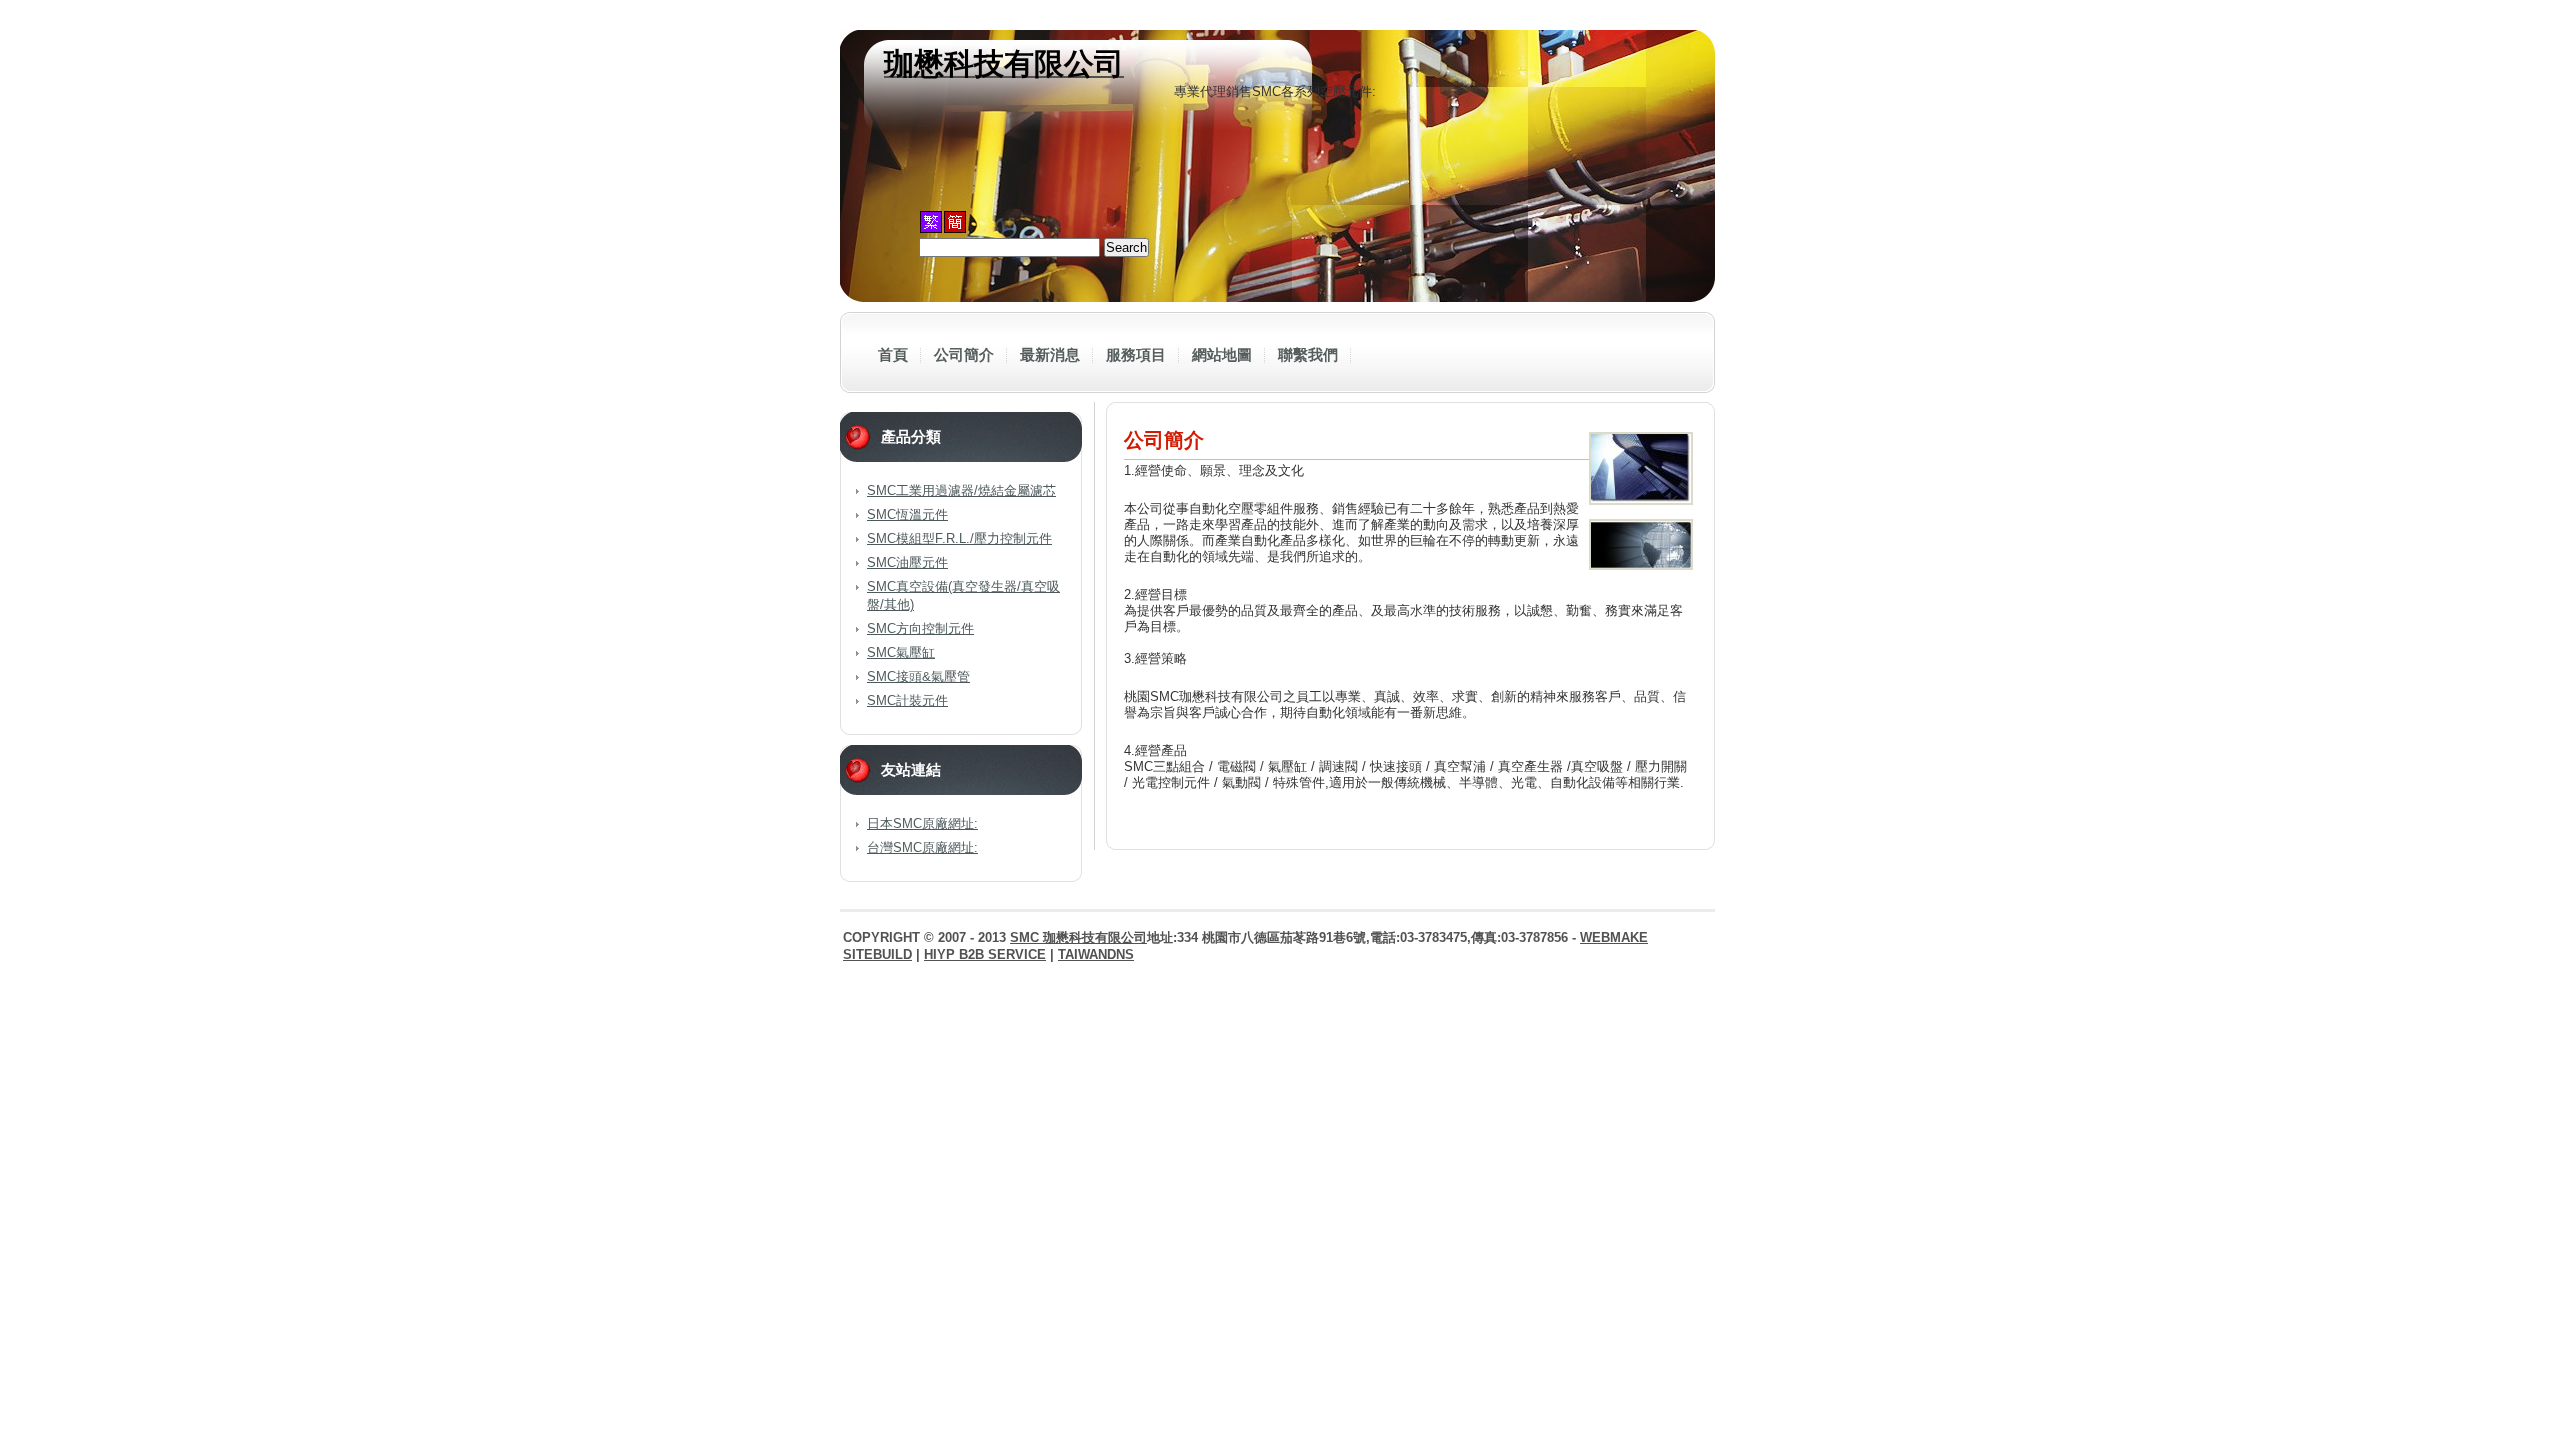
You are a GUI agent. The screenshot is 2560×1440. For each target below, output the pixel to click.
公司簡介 (964, 354)
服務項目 (1136, 354)
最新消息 (1050, 354)
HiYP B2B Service (985, 954)
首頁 (893, 354)
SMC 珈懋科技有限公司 (1078, 937)
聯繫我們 (1308, 354)
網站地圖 (1222, 354)
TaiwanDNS (1096, 954)
